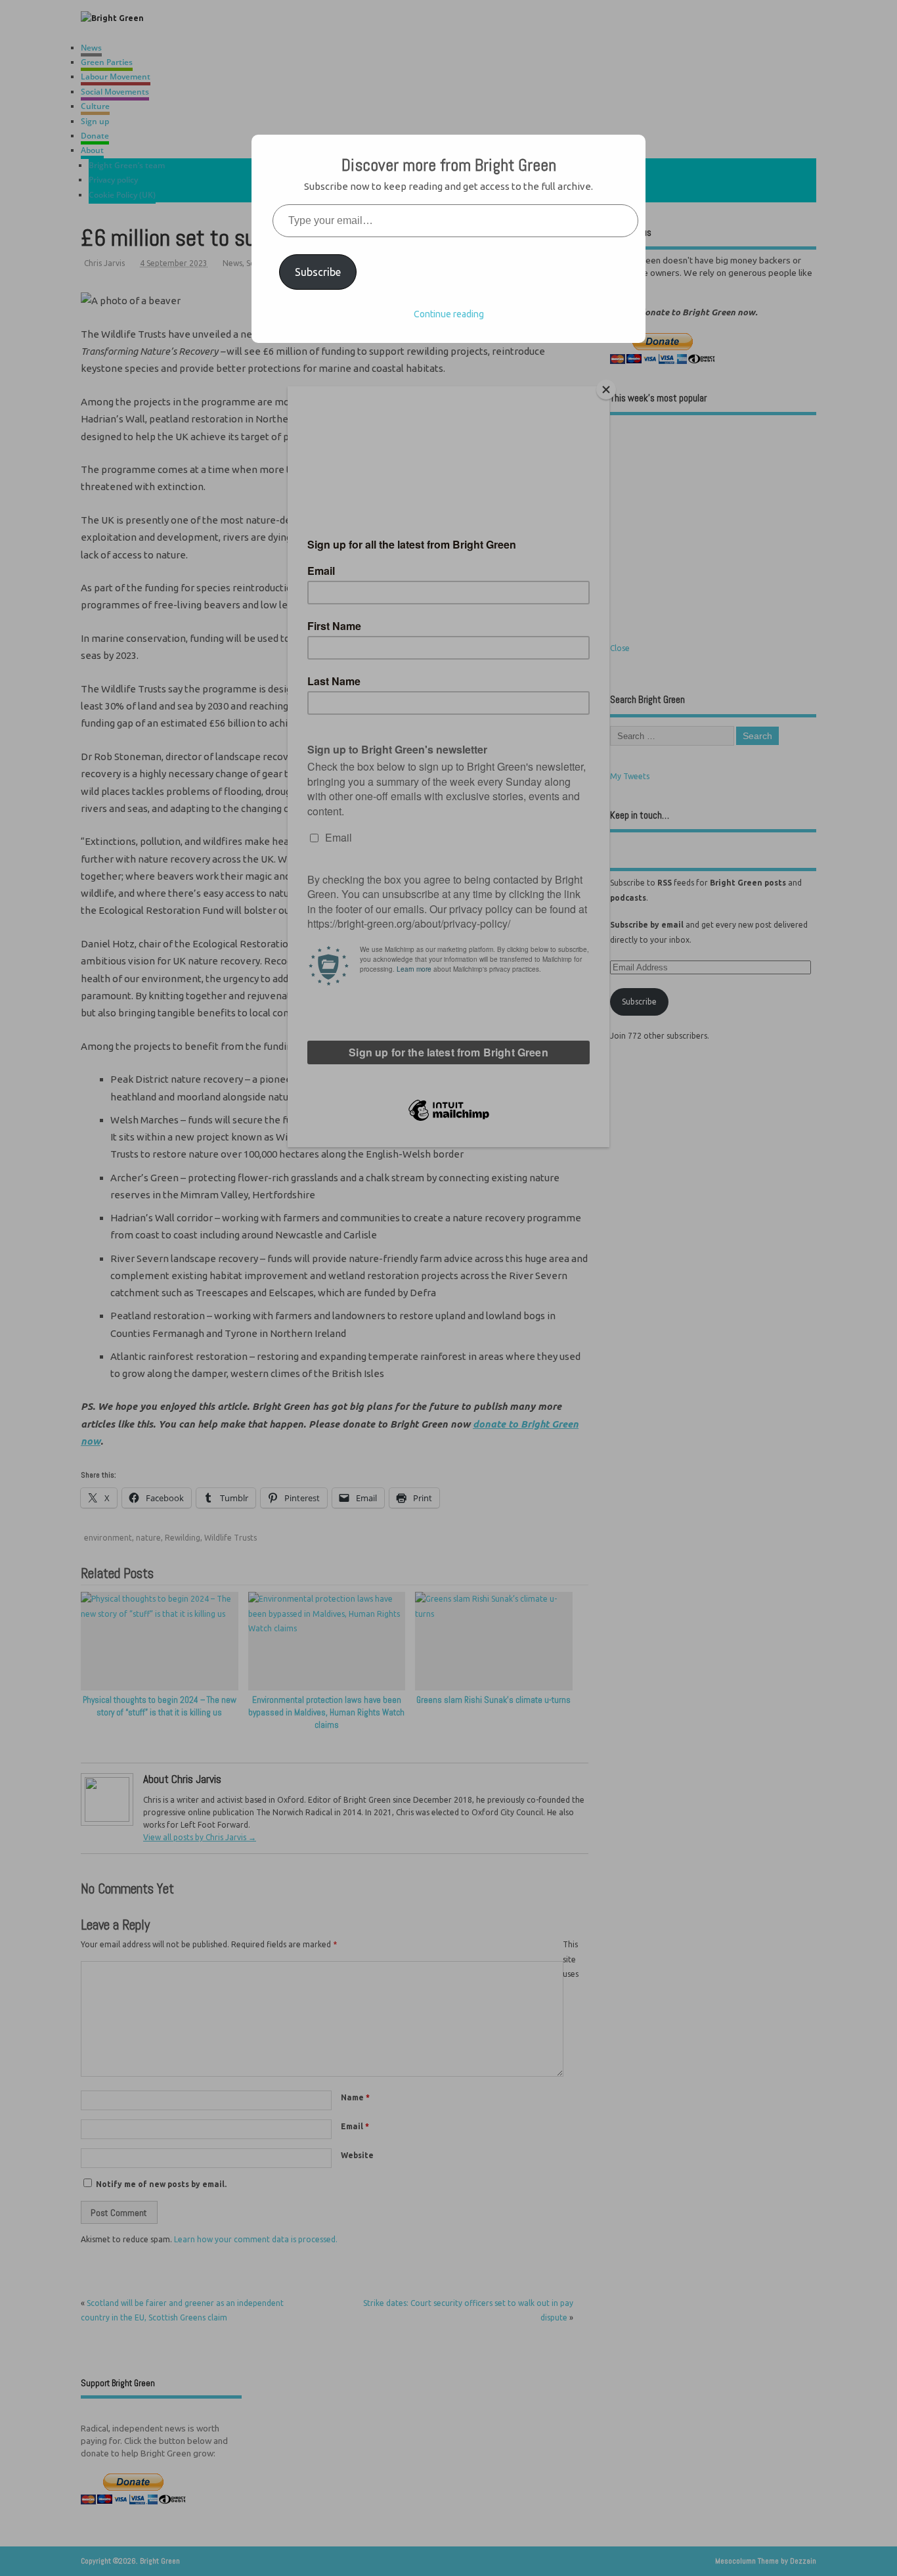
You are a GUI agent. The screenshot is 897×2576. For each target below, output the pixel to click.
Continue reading (449, 314)
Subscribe (318, 272)
